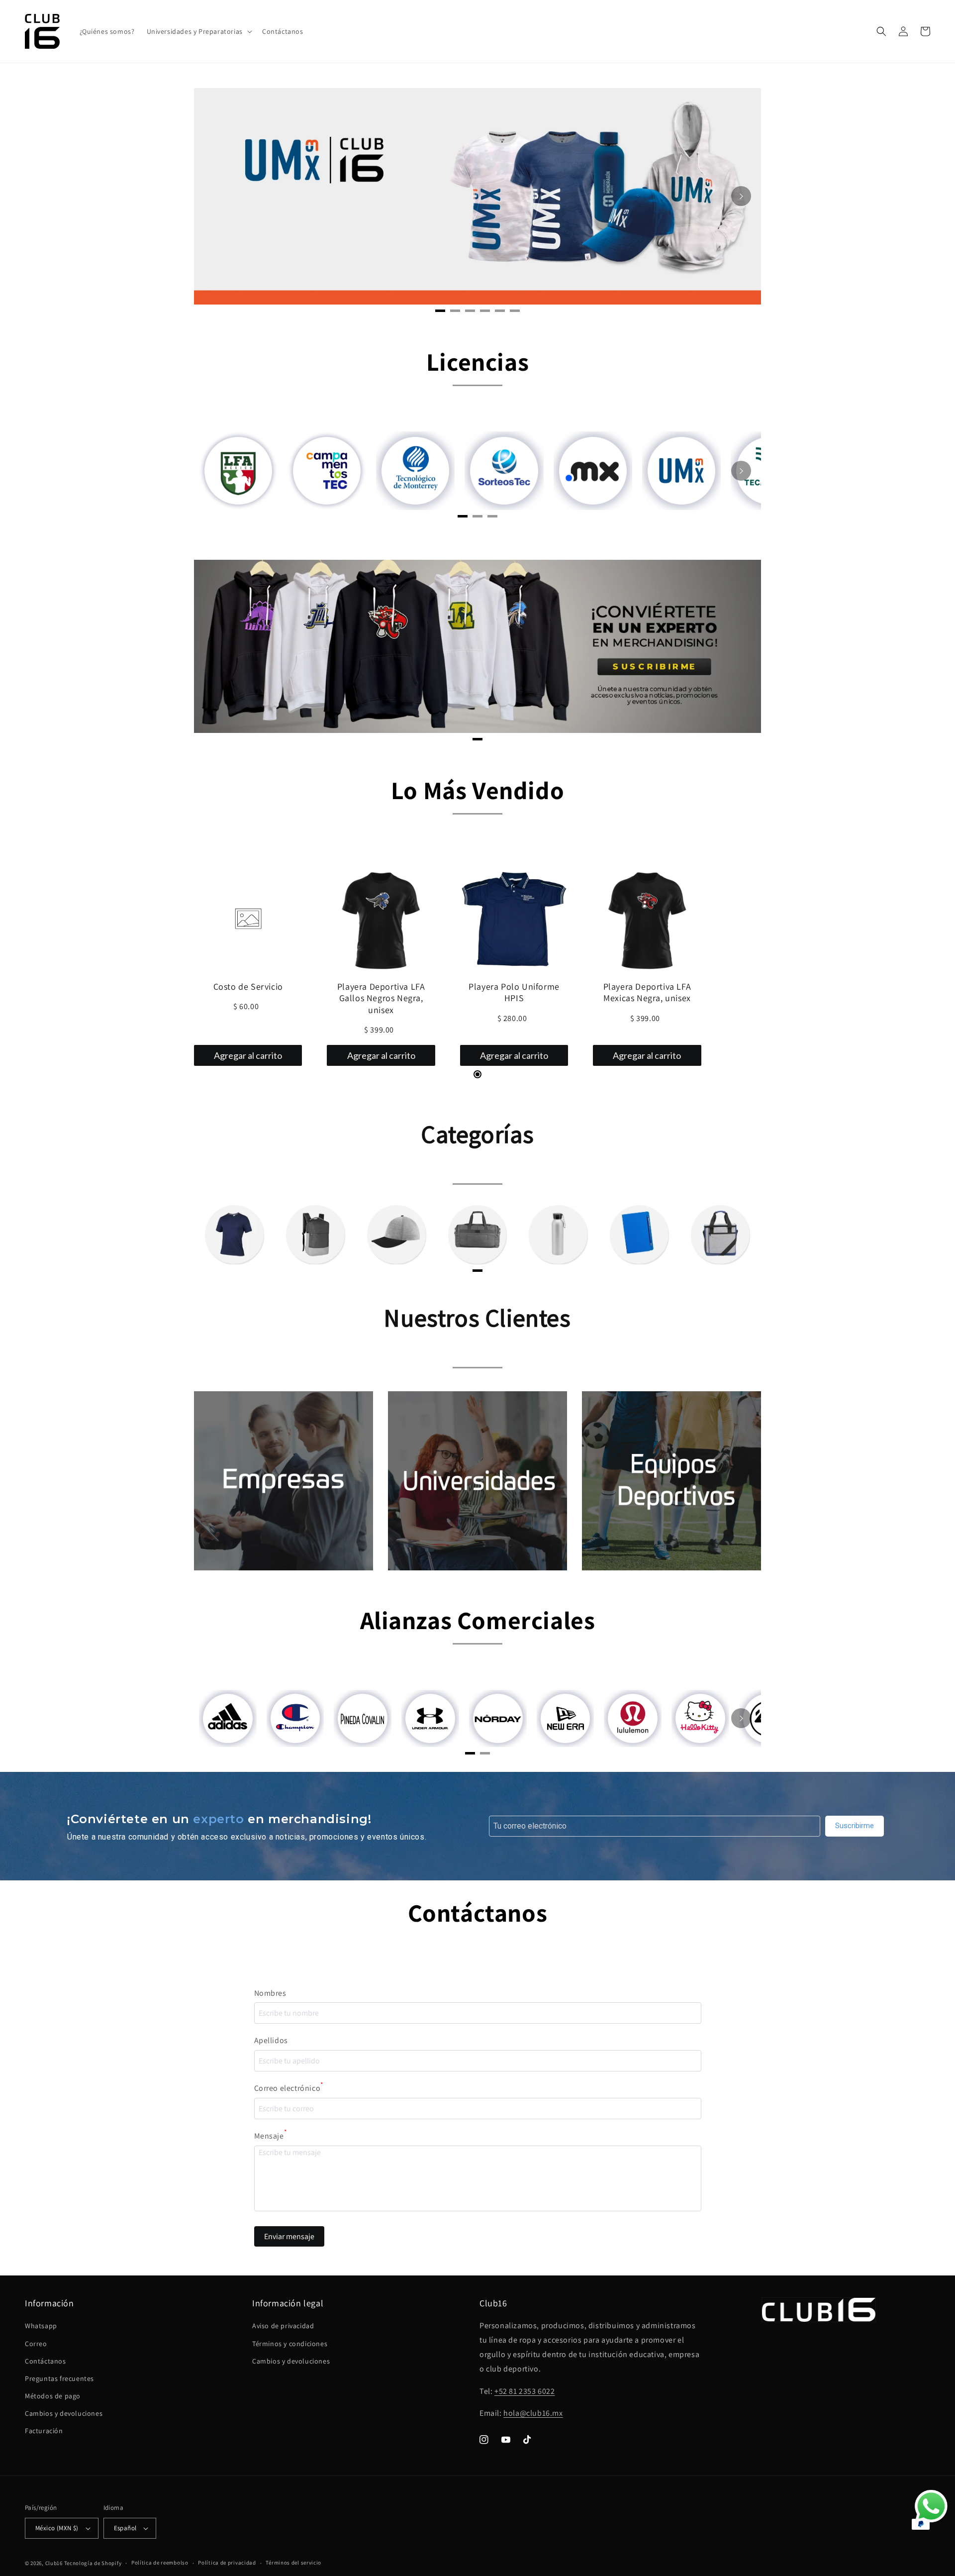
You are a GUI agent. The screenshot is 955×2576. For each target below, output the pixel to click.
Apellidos (271, 2040)
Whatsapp (41, 2326)
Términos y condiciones (290, 2344)
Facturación (44, 2431)
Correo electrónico (289, 2087)
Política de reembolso (160, 2563)
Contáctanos (46, 2361)
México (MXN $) (57, 2528)
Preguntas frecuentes (59, 2378)
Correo (36, 2344)
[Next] (741, 196)
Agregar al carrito (248, 1055)
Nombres (270, 1993)
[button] (198, 31)
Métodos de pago (53, 2396)
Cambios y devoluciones (64, 2413)
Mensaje (271, 2135)
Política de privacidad (227, 2563)
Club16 (54, 2563)
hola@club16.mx (533, 2413)
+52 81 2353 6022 (525, 2391)
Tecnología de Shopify (93, 2563)
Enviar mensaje (289, 2236)
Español (125, 2528)
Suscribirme (855, 1826)
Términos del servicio (293, 2563)
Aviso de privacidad (283, 2326)
